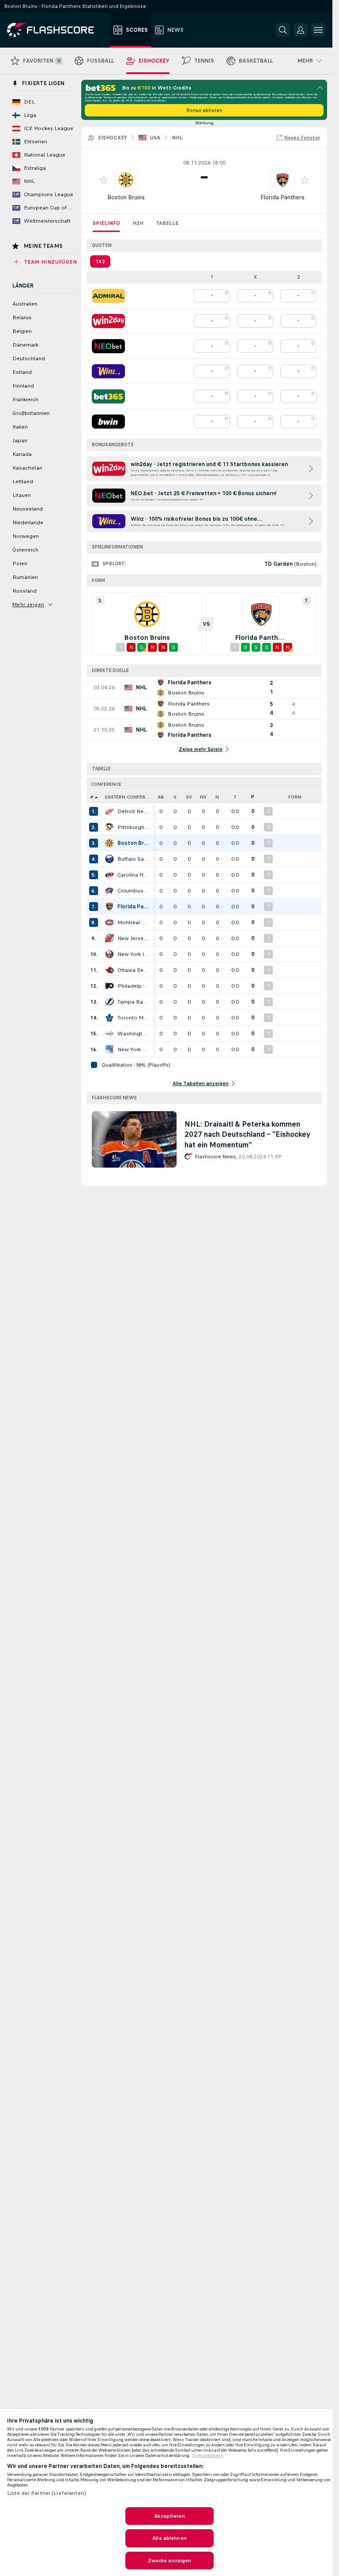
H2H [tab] (138, 223)
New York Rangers (133, 1049)
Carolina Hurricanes (133, 875)
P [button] (253, 797)
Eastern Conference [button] (129, 797)
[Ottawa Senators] (109, 970)
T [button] (235, 797)
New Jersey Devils (133, 938)
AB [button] (161, 797)
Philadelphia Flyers (133, 986)
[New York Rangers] (109, 1049)
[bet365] (108, 396)
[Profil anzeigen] (126, 180)
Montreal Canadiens (133, 922)
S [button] (175, 797)
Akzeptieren (169, 2516)
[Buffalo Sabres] (109, 859)
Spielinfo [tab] (106, 223)
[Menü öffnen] (318, 30)
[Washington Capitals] (109, 1034)
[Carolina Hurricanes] (109, 875)
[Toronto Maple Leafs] (109, 1018)
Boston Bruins (126, 197)
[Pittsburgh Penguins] (109, 827)
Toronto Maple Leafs (133, 1018)
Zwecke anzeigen (170, 2561)
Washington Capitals (133, 1034)
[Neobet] (108, 346)
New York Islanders (133, 954)
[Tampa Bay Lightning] (109, 1002)
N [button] (217, 797)
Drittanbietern (208, 2456)
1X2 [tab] (100, 261)
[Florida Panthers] (109, 907)
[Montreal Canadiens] (109, 922)
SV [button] (189, 797)
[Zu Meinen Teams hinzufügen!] (104, 180)
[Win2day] (108, 321)
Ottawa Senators (133, 970)
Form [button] (295, 797)
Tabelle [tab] (167, 223)
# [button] (92, 797)
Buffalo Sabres (133, 859)
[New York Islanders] (109, 954)
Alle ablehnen (169, 2538)
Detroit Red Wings (133, 811)
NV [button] (203, 797)
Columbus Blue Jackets (133, 891)
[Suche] (283, 30)
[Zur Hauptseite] (57, 30)
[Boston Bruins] (109, 843)
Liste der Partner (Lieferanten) (47, 2493)
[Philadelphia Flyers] (109, 986)
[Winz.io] (108, 371)
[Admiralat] (108, 296)
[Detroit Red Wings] (109, 811)
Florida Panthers (282, 197)
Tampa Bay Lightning (133, 1002)
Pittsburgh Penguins (133, 827)
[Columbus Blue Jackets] (109, 891)
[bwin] (108, 422)
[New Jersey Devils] (109, 938)
